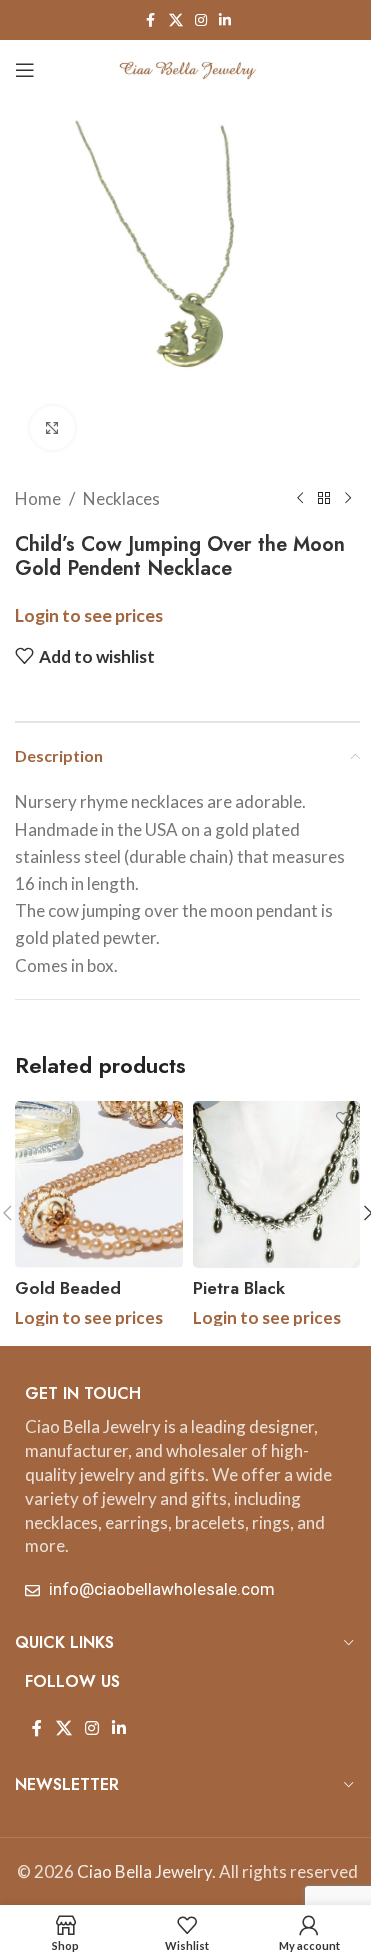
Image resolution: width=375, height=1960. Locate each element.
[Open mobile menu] (25, 70)
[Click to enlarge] (52, 428)
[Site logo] (188, 67)
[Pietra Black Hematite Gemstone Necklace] (277, 1185)
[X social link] (176, 20)
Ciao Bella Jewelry (144, 1871)
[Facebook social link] (151, 20)
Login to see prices (89, 615)
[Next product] (348, 499)
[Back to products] (324, 499)
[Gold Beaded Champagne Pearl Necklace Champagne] (99, 1185)
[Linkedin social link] (225, 20)
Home (38, 498)
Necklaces (121, 498)
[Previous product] (300, 499)
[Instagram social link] (201, 20)
